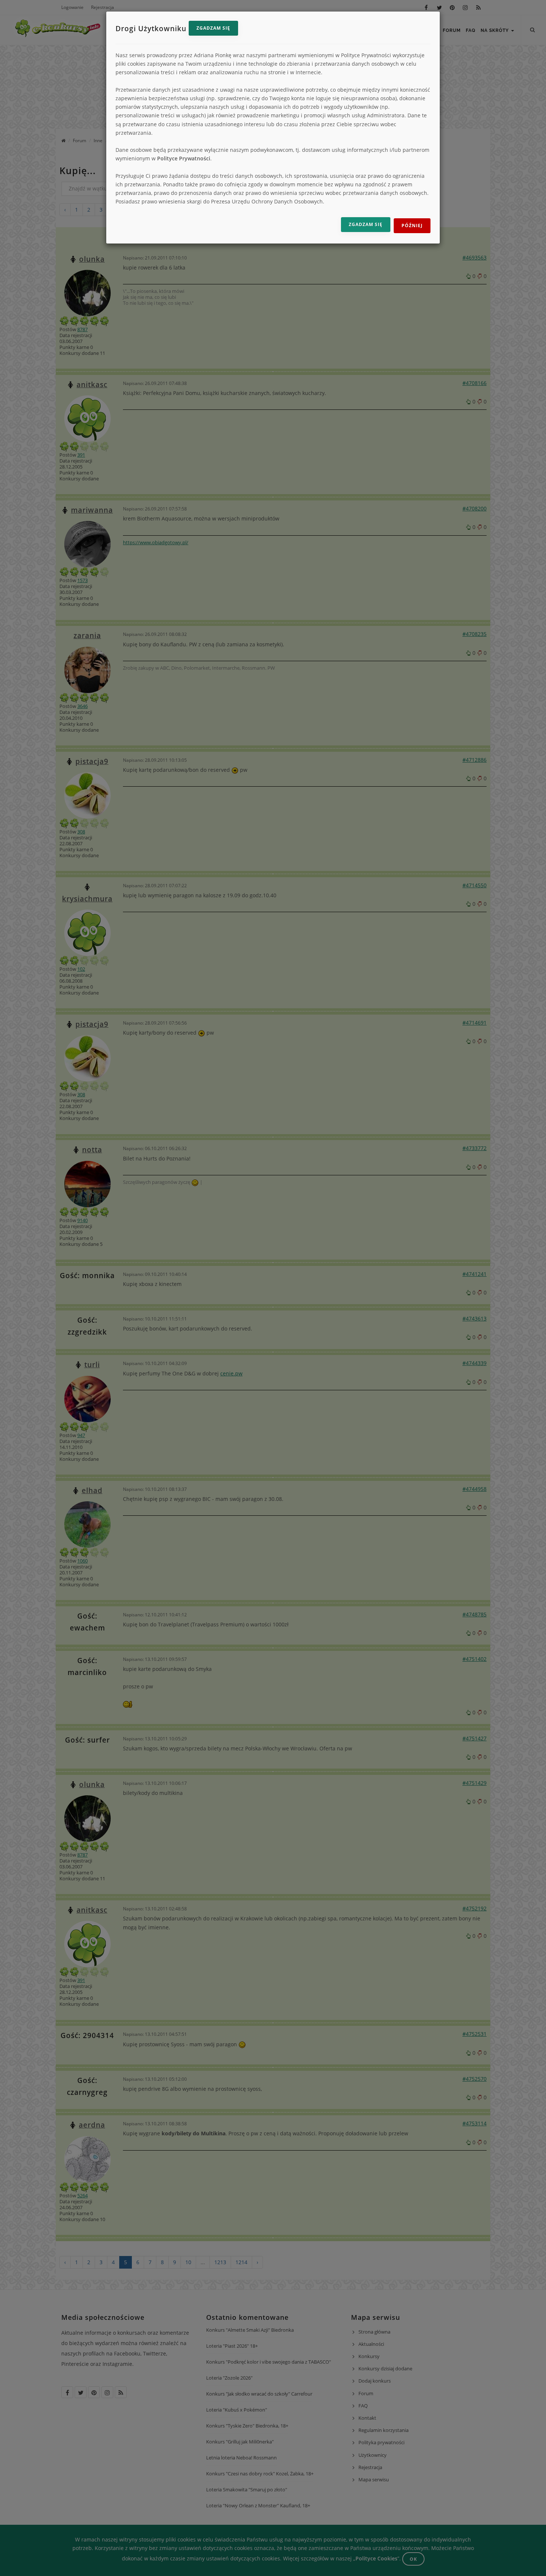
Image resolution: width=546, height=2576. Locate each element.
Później (412, 226)
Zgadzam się (213, 28)
